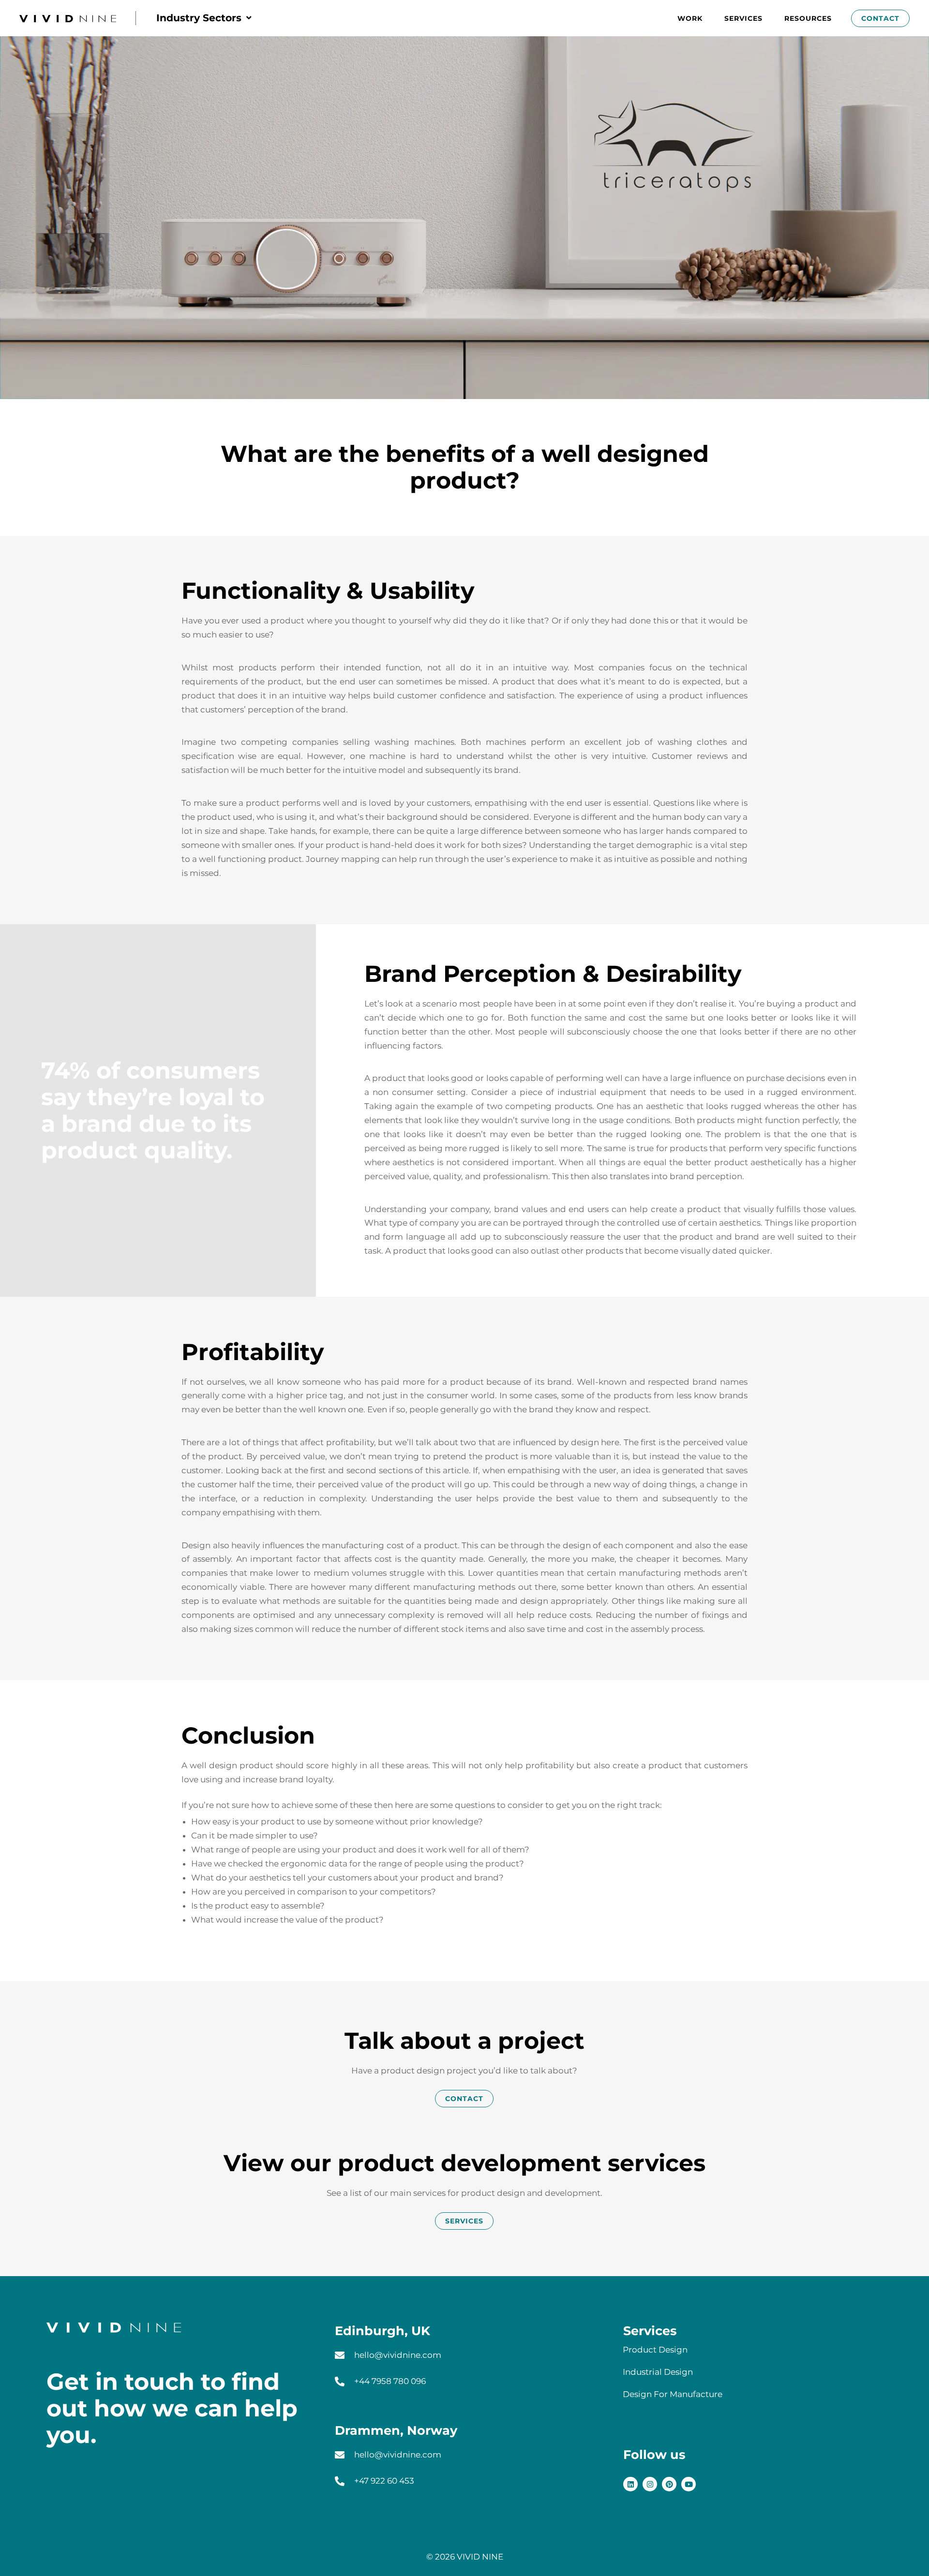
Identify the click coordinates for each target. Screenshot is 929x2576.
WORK (690, 18)
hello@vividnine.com (398, 2355)
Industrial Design (658, 2372)
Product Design (655, 2350)
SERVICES (743, 18)
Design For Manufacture (673, 2394)
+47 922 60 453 (384, 2481)
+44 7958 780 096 (390, 2381)
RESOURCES (808, 18)
